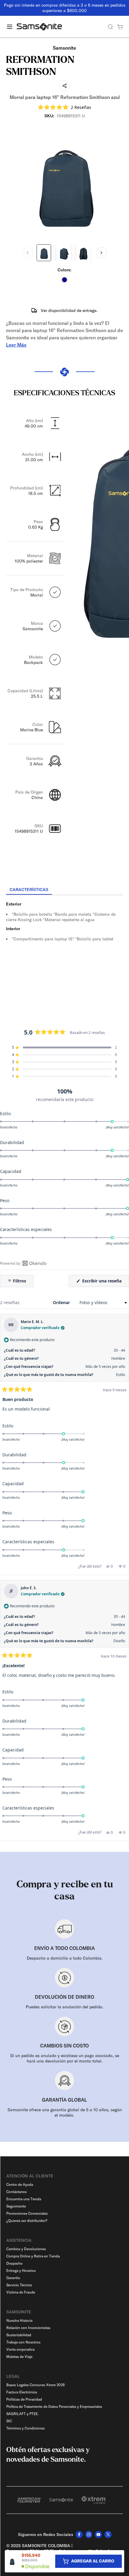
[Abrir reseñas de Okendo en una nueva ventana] (23, 1263)
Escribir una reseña (105, 1282)
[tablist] (64, 890)
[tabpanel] (64, 949)
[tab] (29, 890)
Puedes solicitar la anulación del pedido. (65, 2007)
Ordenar (62, 1302)
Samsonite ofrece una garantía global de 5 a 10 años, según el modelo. (65, 2112)
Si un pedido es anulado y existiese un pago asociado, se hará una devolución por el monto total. (65, 2058)
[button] (64, 107)
